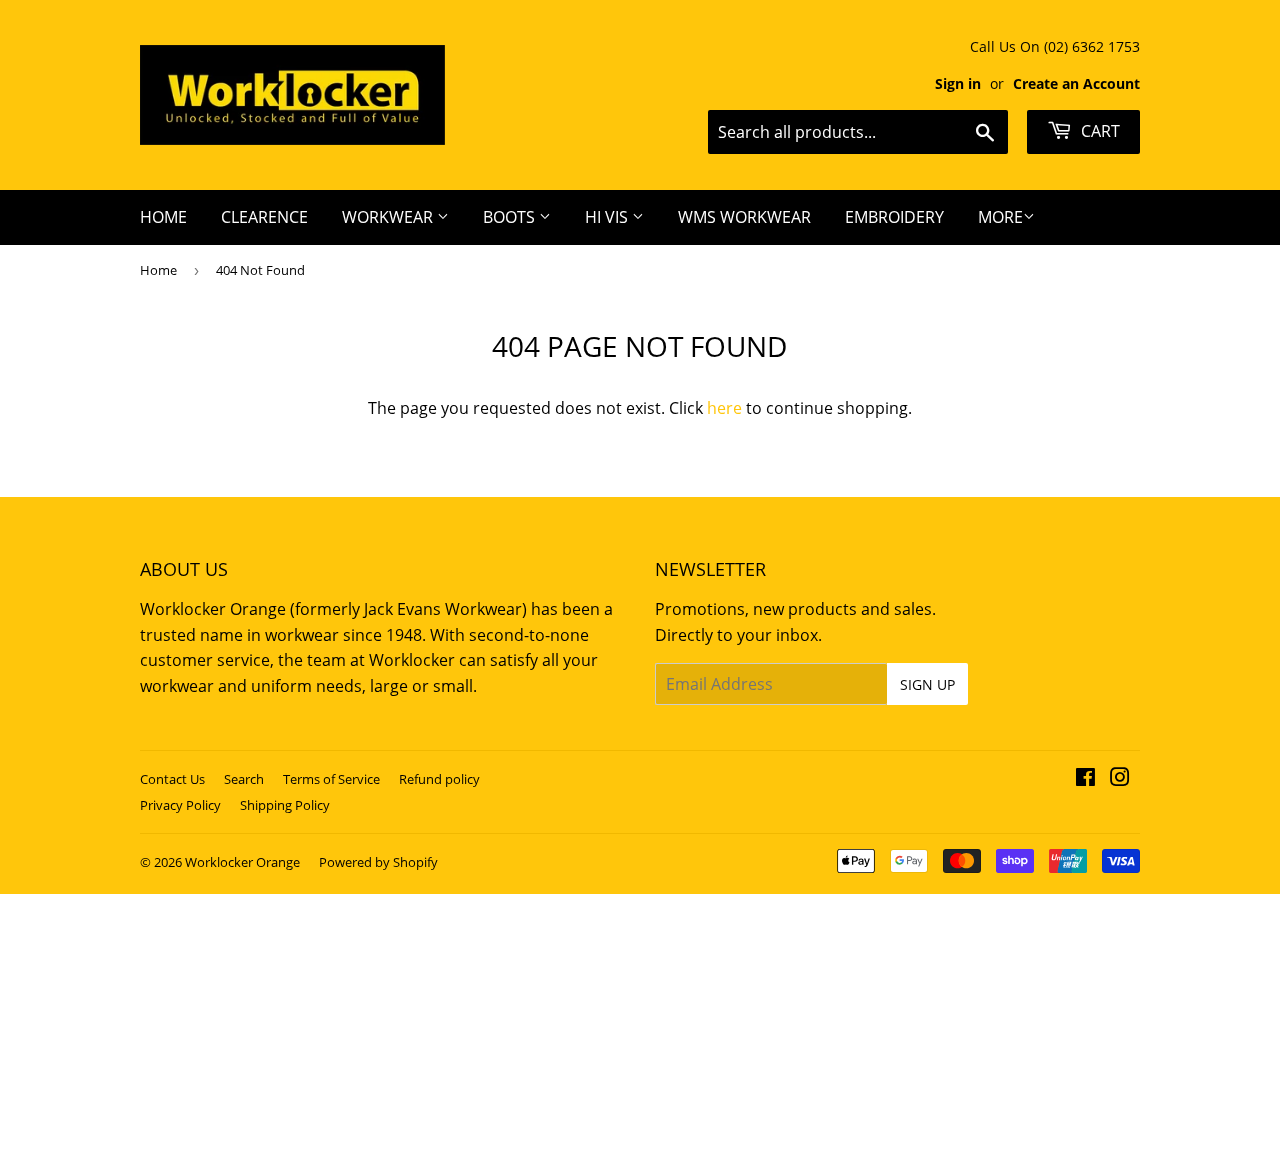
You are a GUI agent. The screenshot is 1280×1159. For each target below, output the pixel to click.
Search (244, 779)
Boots (511, 217)
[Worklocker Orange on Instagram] (1120, 779)
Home (163, 217)
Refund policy (439, 779)
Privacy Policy (180, 805)
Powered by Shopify (378, 862)
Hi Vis (608, 217)
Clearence (264, 217)
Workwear (389, 217)
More (1000, 217)
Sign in (958, 83)
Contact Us (172, 779)
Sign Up (927, 684)
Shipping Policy (285, 805)
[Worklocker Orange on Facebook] (1085, 779)
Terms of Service (331, 779)
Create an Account (1076, 83)
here (724, 408)
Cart (1098, 131)
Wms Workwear (744, 217)
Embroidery (894, 217)
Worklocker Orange (242, 862)
